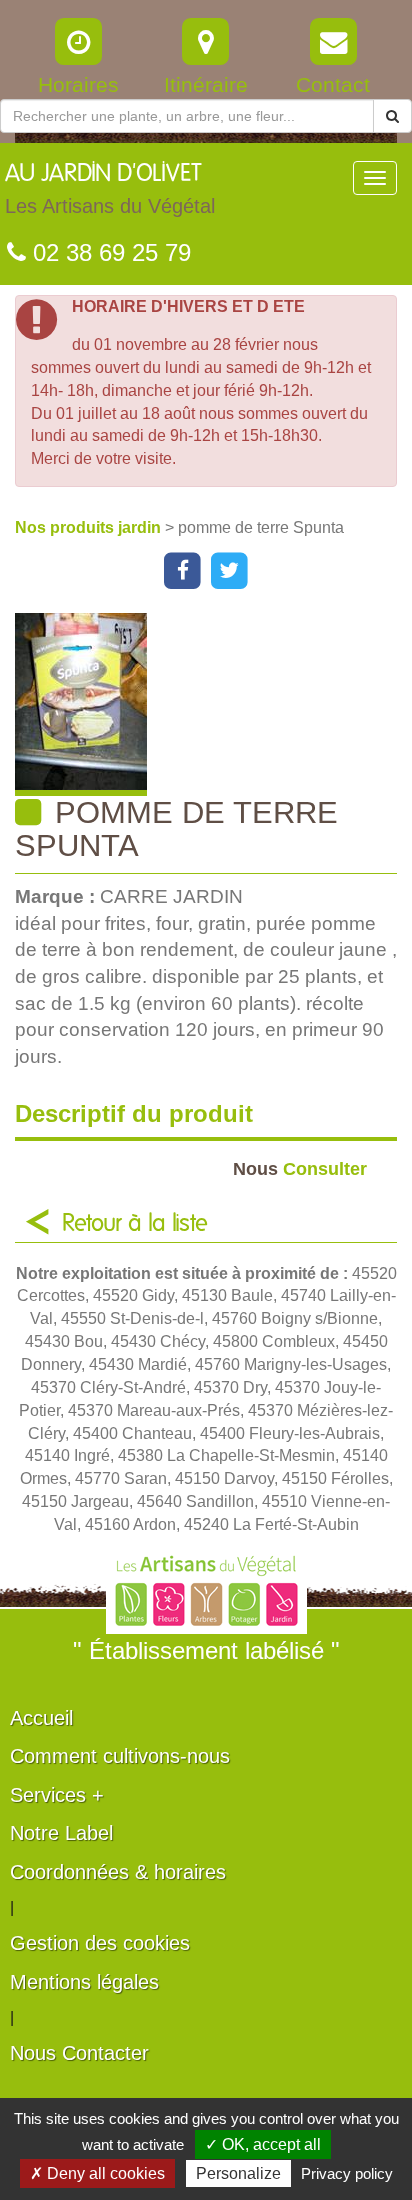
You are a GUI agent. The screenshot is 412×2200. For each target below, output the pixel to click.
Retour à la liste (135, 1224)
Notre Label (61, 1833)
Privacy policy (347, 2173)
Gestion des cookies (100, 1943)
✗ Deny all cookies (97, 2173)
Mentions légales (84, 1982)
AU (110, 189)
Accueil (41, 1718)
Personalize (238, 2173)
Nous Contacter (79, 2053)
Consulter (300, 1168)
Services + (57, 1795)
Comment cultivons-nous (120, 1756)
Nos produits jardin (90, 527)
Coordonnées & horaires (118, 1872)
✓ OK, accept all (263, 2144)
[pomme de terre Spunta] (213, 704)
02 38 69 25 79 (108, 252)
